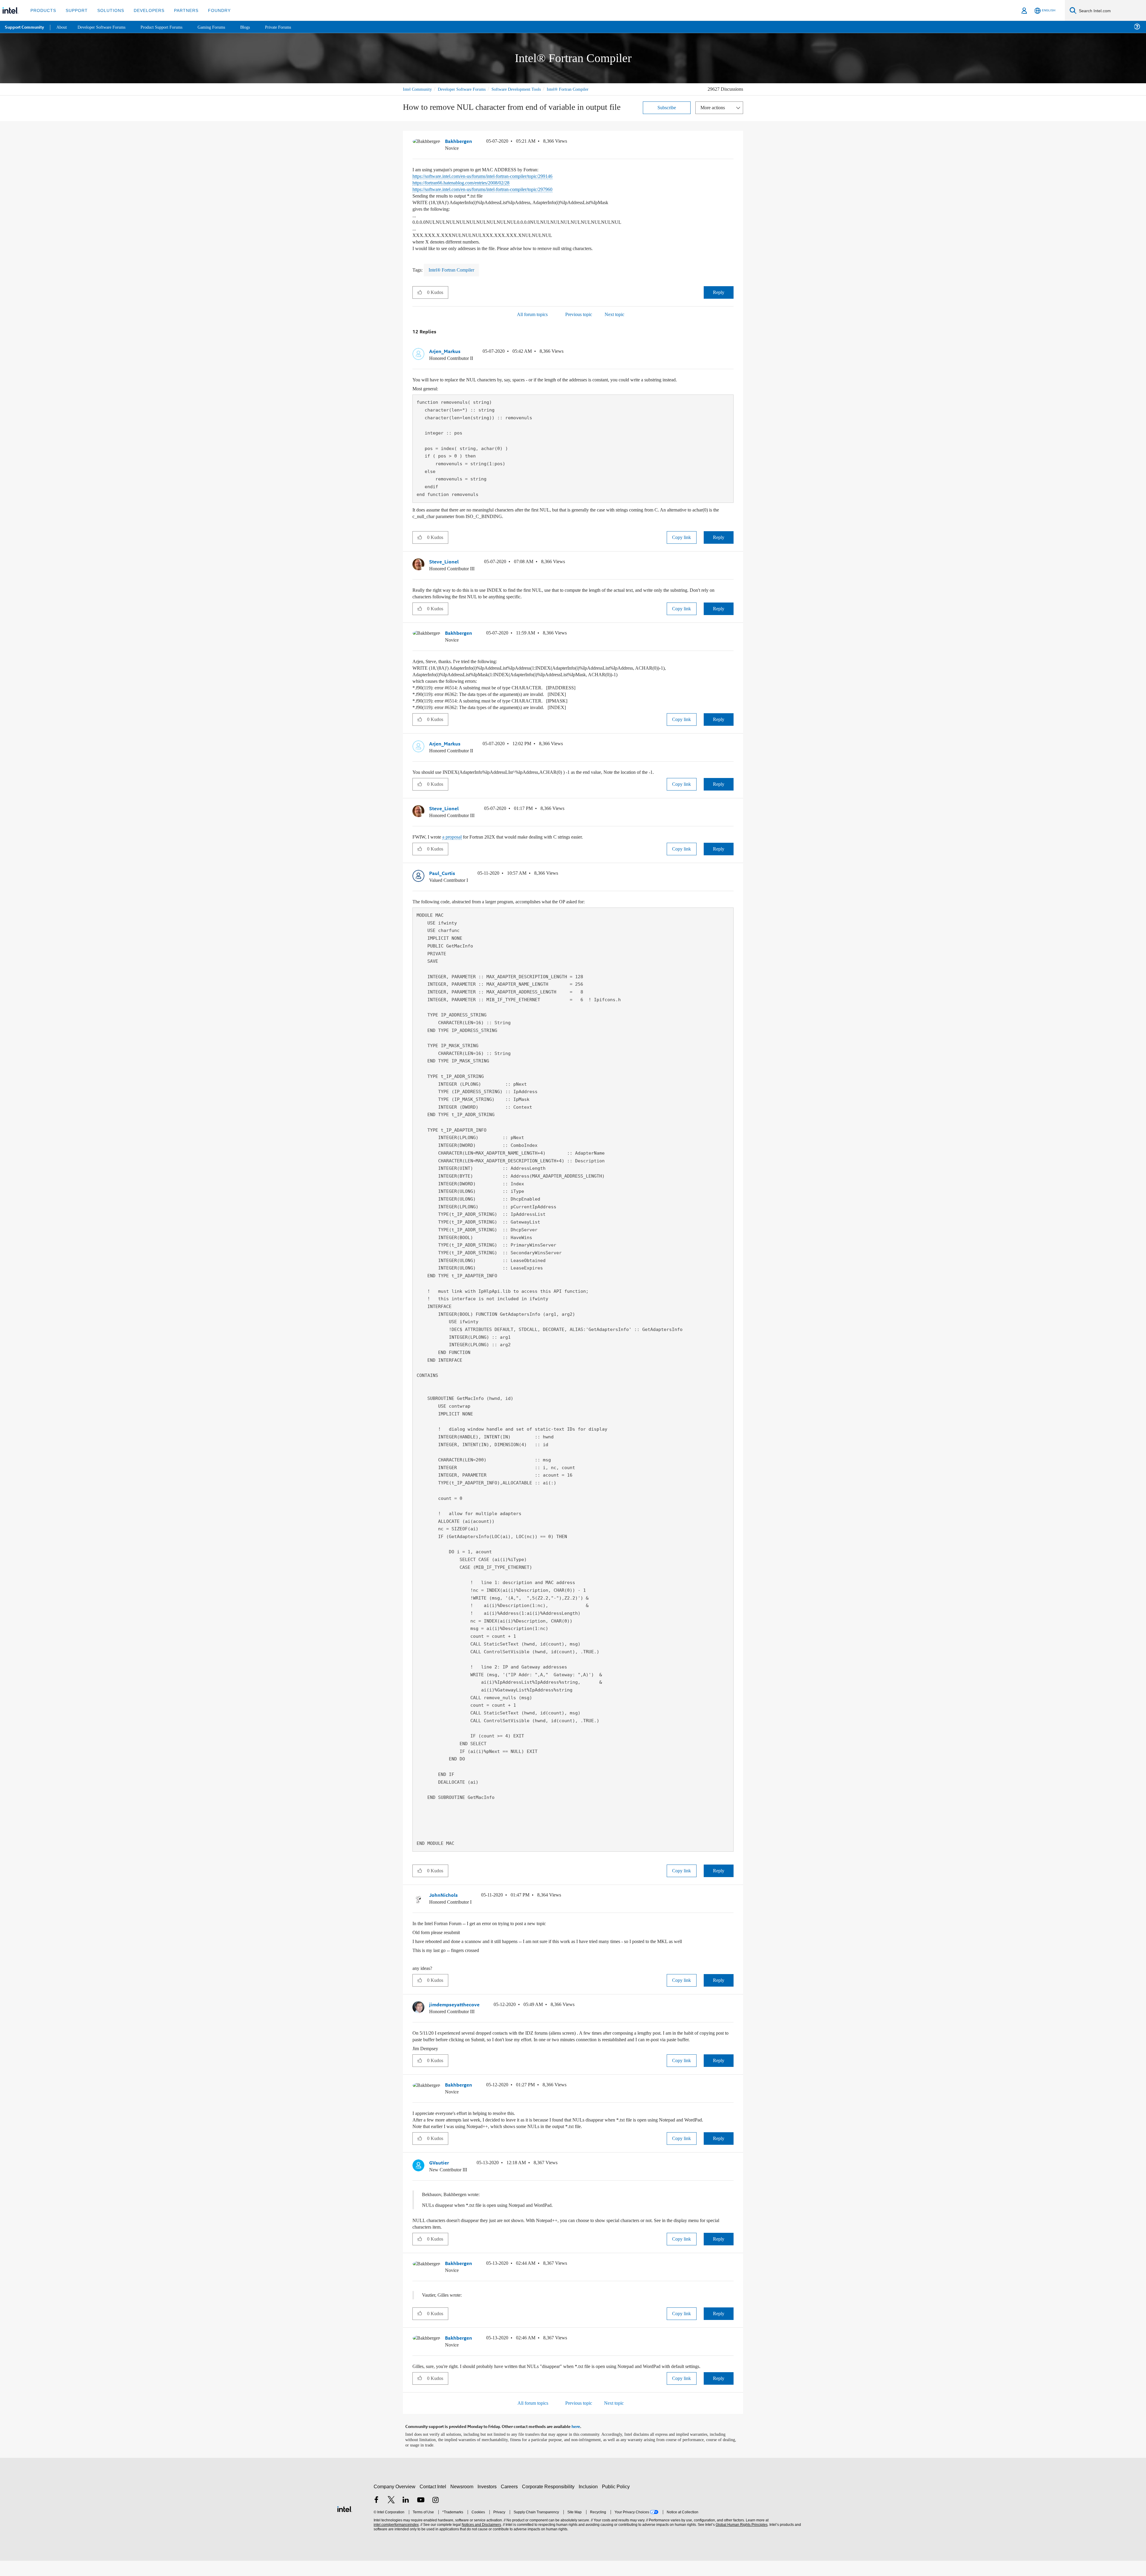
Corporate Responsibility (549, 2502)
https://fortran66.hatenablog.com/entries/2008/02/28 (471, 189)
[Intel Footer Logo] (345, 2524)
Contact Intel (434, 2502)
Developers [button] (145, 10)
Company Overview (395, 2502)
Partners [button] (180, 10)
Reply (718, 299)
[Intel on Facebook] (376, 2516)
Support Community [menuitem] (24, 27)
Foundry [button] (212, 10)
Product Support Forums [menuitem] (169, 27)
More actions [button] (714, 114)
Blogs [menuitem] (256, 27)
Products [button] (43, 10)
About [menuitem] (62, 27)
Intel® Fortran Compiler (424, 96)
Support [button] (75, 10)
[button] (731, 149)
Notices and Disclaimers (481, 2540)
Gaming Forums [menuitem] (221, 27)
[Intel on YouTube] (421, 2516)
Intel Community (418, 89)
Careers (510, 2502)
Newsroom (463, 2502)
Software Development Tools (527, 89)
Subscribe (667, 114)
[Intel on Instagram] (435, 2516)
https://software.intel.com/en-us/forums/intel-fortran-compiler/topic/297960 (495, 196)
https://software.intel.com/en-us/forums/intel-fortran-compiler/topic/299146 (495, 182)
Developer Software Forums (467, 89)
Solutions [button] (108, 10)
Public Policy (617, 2502)
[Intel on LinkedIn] (406, 2516)
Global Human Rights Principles (741, 2540)
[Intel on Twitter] (391, 2516)
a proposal (455, 842)
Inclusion (590, 2502)
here (576, 2442)
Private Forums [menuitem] (290, 27)
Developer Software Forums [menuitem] (105, 27)
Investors (488, 2502)
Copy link (682, 543)
